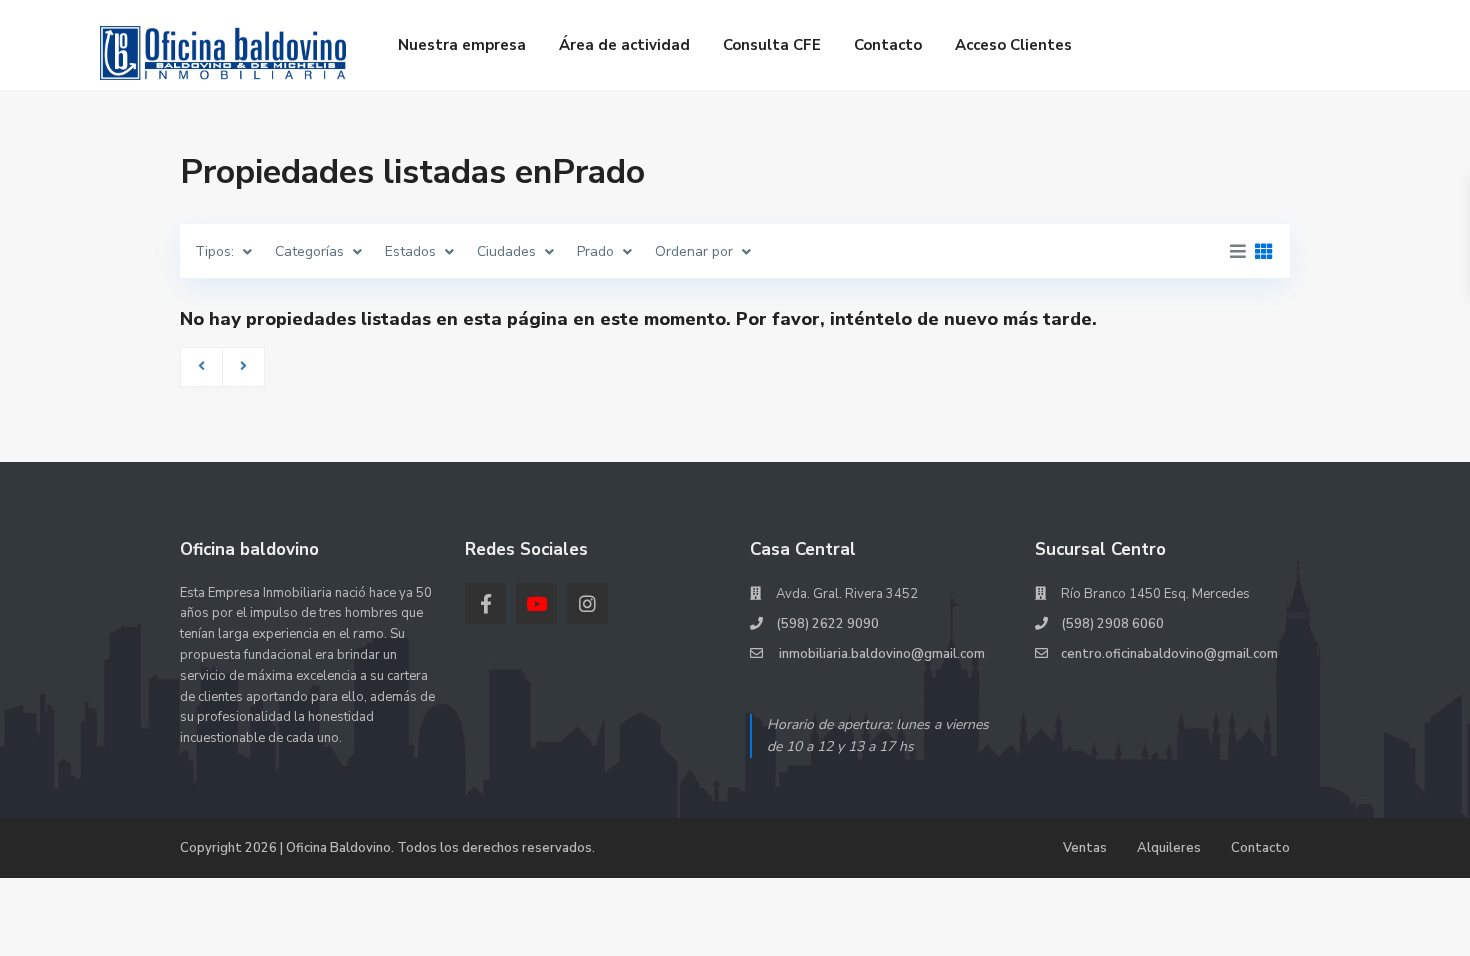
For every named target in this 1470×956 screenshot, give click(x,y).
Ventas (1085, 848)
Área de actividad (624, 45)
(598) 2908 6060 (1112, 624)
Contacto (888, 45)
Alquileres (1169, 848)
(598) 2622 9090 (827, 624)
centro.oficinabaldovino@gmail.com (1169, 654)
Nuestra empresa (462, 45)
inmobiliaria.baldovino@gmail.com (880, 654)
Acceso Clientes (1013, 45)
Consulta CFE (772, 45)
